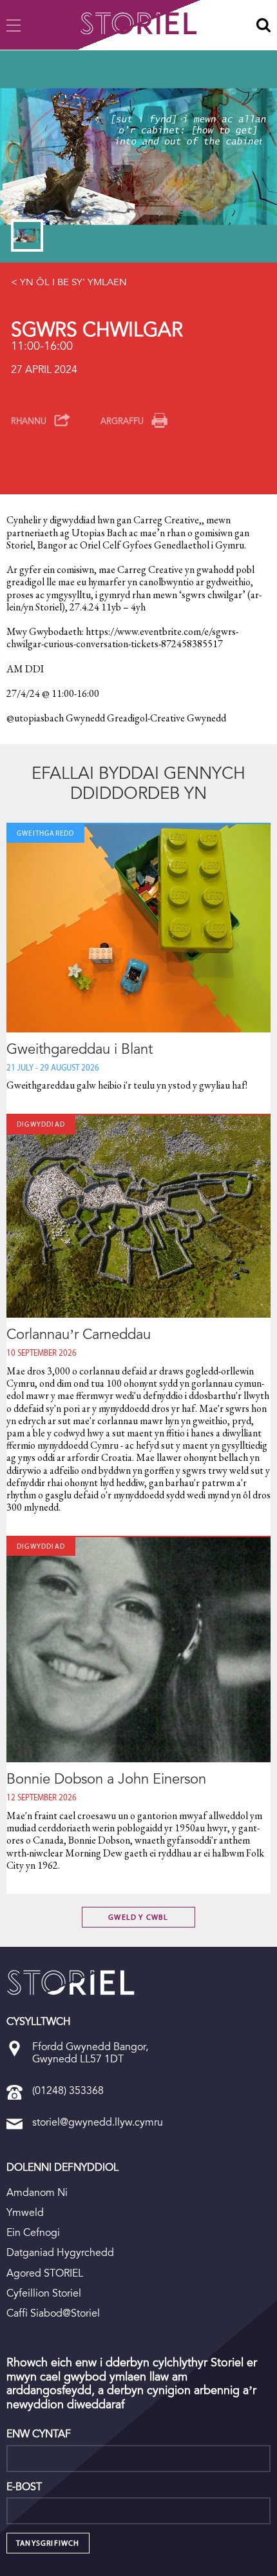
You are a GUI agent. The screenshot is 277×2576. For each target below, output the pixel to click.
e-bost (24, 2487)
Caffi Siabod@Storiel (53, 2313)
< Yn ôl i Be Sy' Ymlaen (69, 282)
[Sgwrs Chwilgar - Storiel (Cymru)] (71, 1982)
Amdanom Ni (37, 2192)
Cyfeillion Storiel (44, 2293)
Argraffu (122, 421)
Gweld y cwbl (138, 1917)
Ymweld (25, 2212)
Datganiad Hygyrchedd (60, 2252)
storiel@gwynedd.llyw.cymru (98, 2122)
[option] (138, 156)
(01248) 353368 (68, 2090)
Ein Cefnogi (33, 2232)
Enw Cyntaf (39, 2434)
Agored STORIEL (45, 2273)
